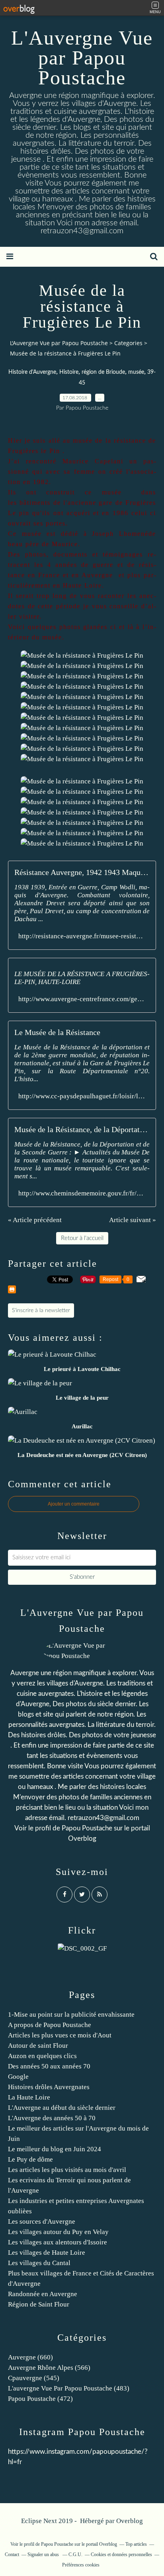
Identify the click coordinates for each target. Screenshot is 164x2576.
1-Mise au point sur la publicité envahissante (71, 2015)
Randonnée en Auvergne (43, 2294)
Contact (12, 2555)
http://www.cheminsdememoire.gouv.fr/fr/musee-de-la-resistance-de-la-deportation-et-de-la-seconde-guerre (82, 1193)
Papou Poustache (87, 1828)
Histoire (69, 372)
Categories (128, 343)
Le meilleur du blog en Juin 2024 (55, 2149)
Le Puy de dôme (30, 2159)
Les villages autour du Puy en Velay (58, 2232)
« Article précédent (35, 1220)
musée (136, 372)
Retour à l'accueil (82, 1238)
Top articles (136, 2544)
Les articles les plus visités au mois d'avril (67, 2170)
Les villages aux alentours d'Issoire (58, 2242)
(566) (49, 2368)
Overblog (130, 2521)
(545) (34, 2378)
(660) (30, 2357)
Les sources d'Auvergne (42, 2222)
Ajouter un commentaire (74, 1504)
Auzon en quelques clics (42, 2056)
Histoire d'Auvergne (32, 372)
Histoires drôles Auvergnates (49, 2087)
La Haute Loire (29, 2097)
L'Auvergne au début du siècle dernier (62, 2108)
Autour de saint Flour (38, 2046)
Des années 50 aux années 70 (49, 2066)
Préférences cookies (81, 2565)
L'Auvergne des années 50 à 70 (52, 2118)
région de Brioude (103, 372)
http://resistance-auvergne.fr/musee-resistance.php (82, 936)
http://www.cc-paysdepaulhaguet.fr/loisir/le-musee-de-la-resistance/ (82, 1096)
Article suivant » (133, 1220)
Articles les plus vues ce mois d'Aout (60, 2035)
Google (18, 2077)
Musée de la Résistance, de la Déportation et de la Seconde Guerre (82, 1129)
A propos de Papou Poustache (50, 2025)
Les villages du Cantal (39, 2263)
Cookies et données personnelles (121, 2555)
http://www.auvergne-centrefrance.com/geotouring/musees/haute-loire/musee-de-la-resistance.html (82, 999)
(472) (40, 2399)
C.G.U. (75, 2555)
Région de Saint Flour (39, 2304)
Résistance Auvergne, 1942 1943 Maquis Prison (82, 872)
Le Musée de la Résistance (57, 1032)
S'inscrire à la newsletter (41, 1310)
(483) (69, 2388)
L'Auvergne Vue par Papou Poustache (82, 58)
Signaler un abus (44, 2555)
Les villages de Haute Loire (47, 2253)
